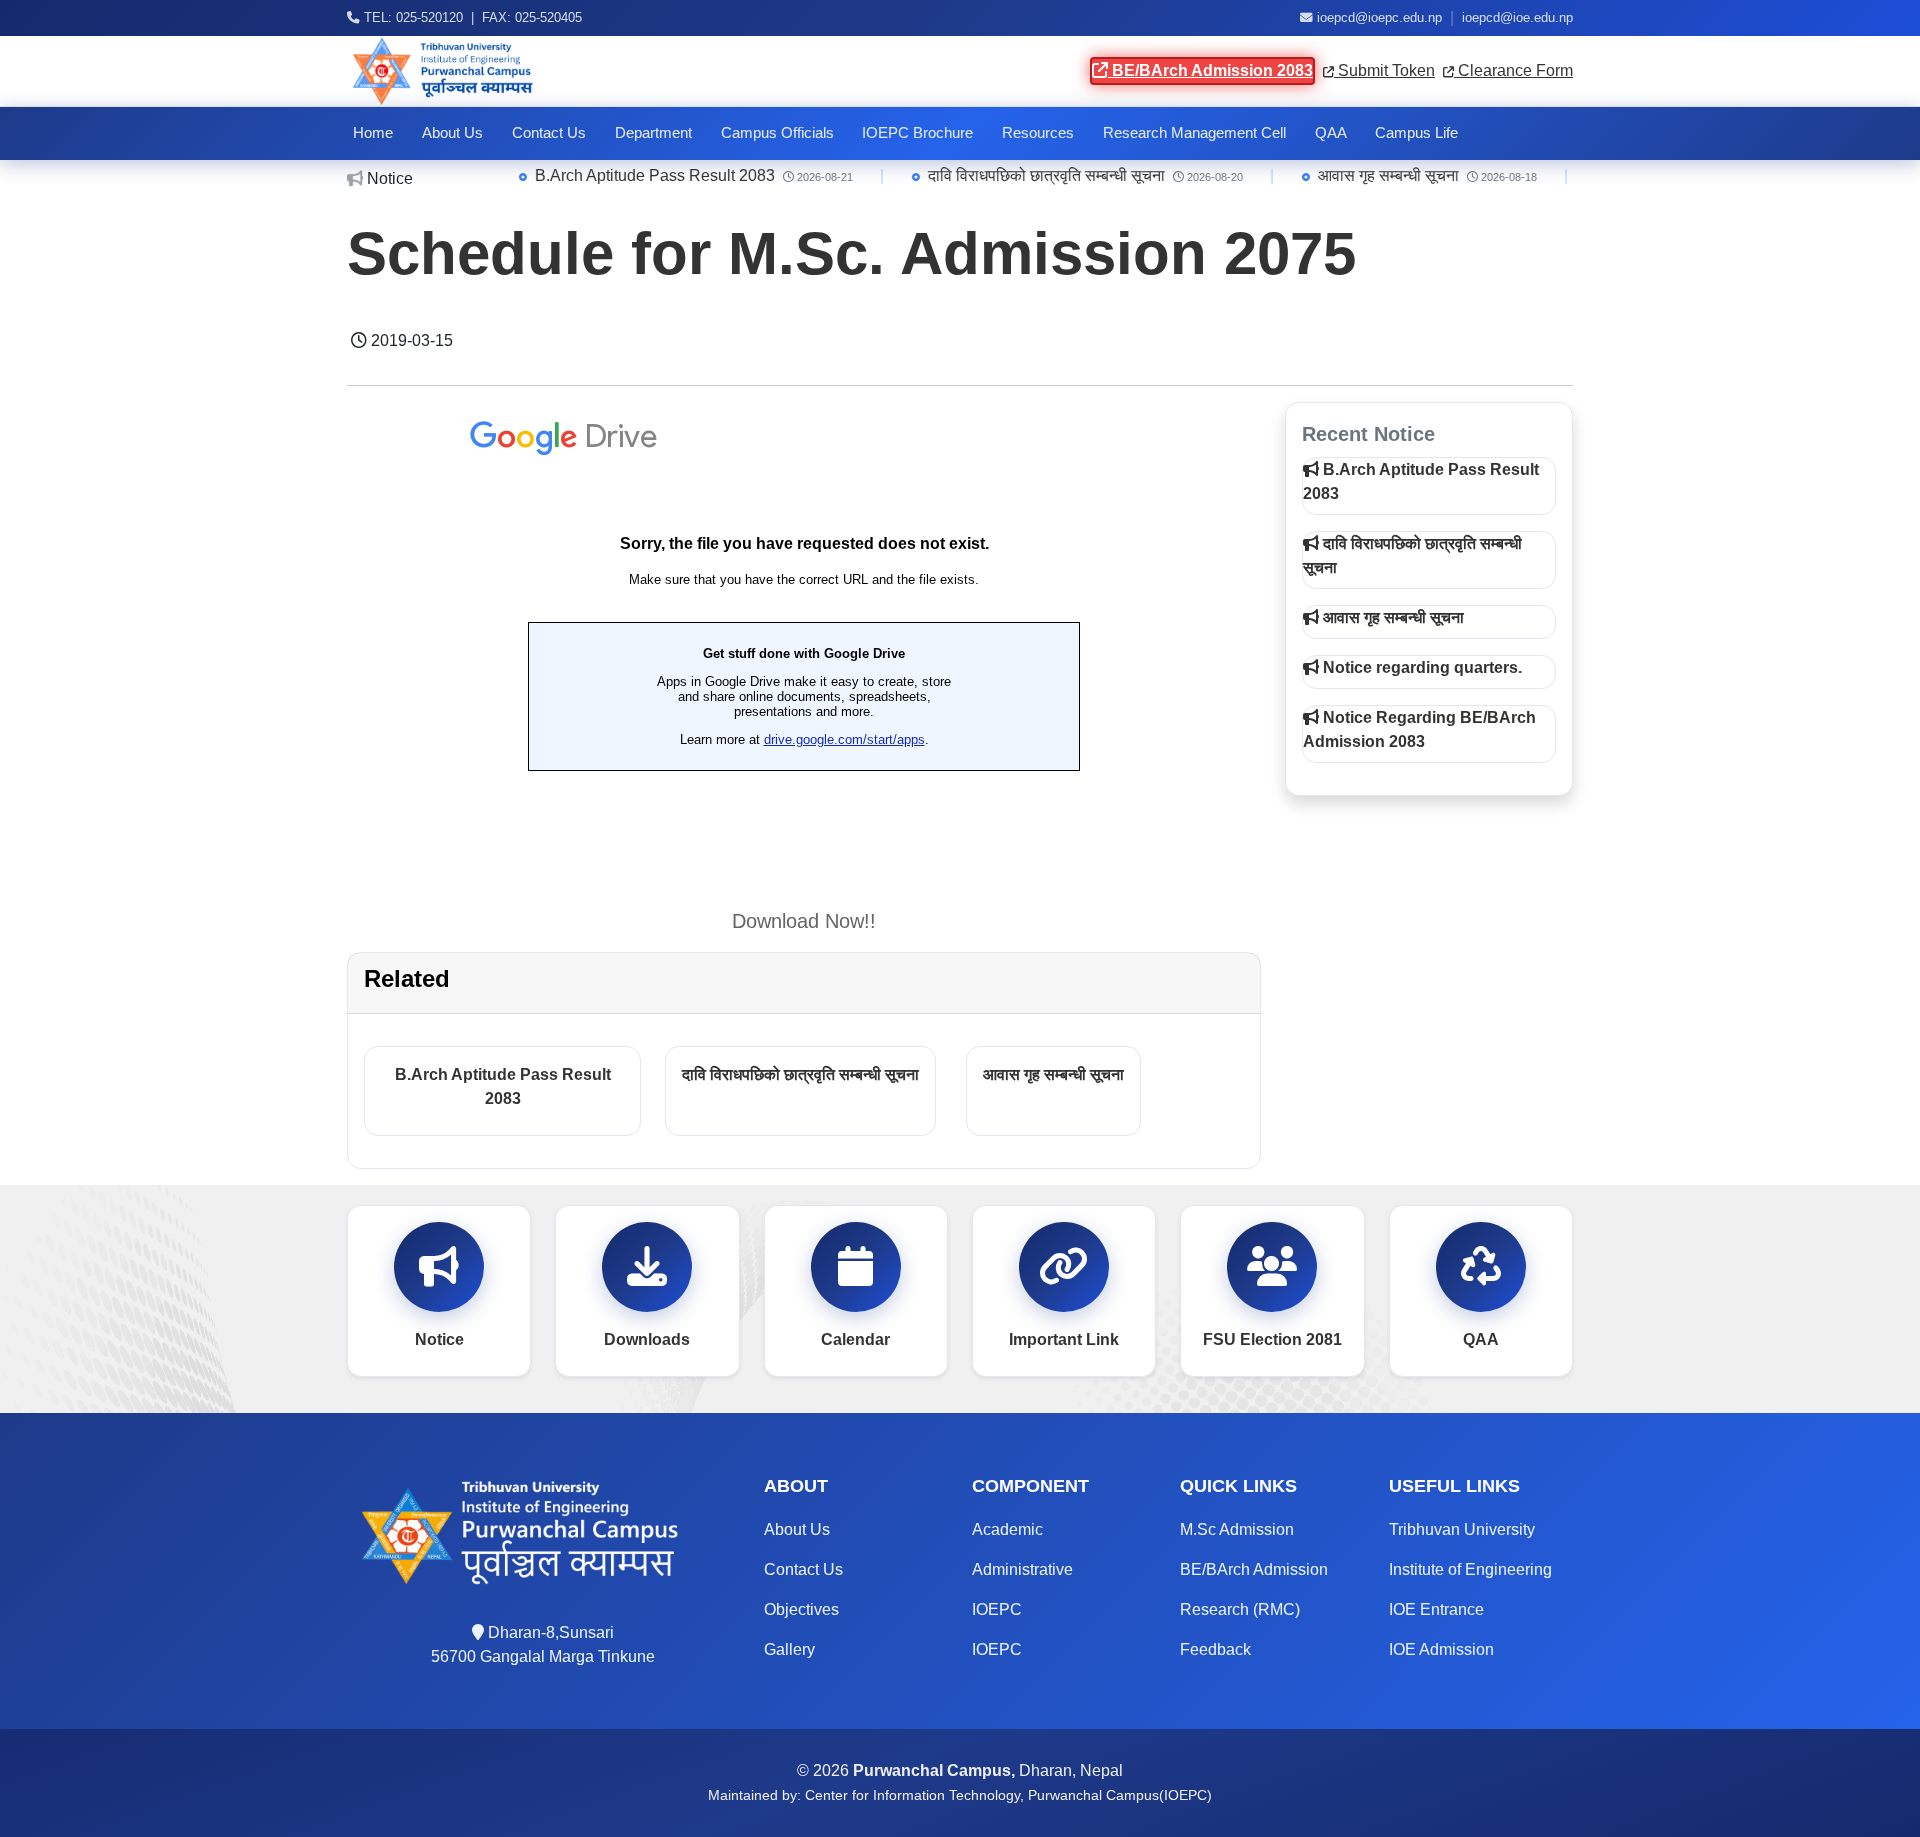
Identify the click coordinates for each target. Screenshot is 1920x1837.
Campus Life (1416, 133)
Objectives (801, 1609)
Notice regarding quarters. (1420, 667)
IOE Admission (1441, 1649)
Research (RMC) (1240, 1609)
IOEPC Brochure (917, 133)
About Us (452, 133)
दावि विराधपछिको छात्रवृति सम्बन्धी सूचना (985, 175)
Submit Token (1384, 70)
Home (373, 133)
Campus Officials (777, 133)
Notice (439, 1339)
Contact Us (549, 133)
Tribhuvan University (1462, 1529)
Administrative (1022, 1569)
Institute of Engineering (1470, 1569)
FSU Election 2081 (1272, 1339)
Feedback (1215, 1649)
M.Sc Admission (1237, 1529)
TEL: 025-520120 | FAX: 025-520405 (471, 18)
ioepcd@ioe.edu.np (1517, 18)
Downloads (647, 1339)
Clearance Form (1513, 70)
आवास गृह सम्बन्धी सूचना (1327, 175)
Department (653, 133)
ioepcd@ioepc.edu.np (1379, 18)
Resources (1038, 133)
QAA (1331, 133)
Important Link (1064, 1339)
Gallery (789, 1649)
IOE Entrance (1436, 1609)
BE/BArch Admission (1254, 1569)
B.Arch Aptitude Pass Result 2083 (593, 175)
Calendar (855, 1339)
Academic (1007, 1529)
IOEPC (997, 1609)
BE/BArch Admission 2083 (1210, 70)
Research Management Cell (1194, 133)
